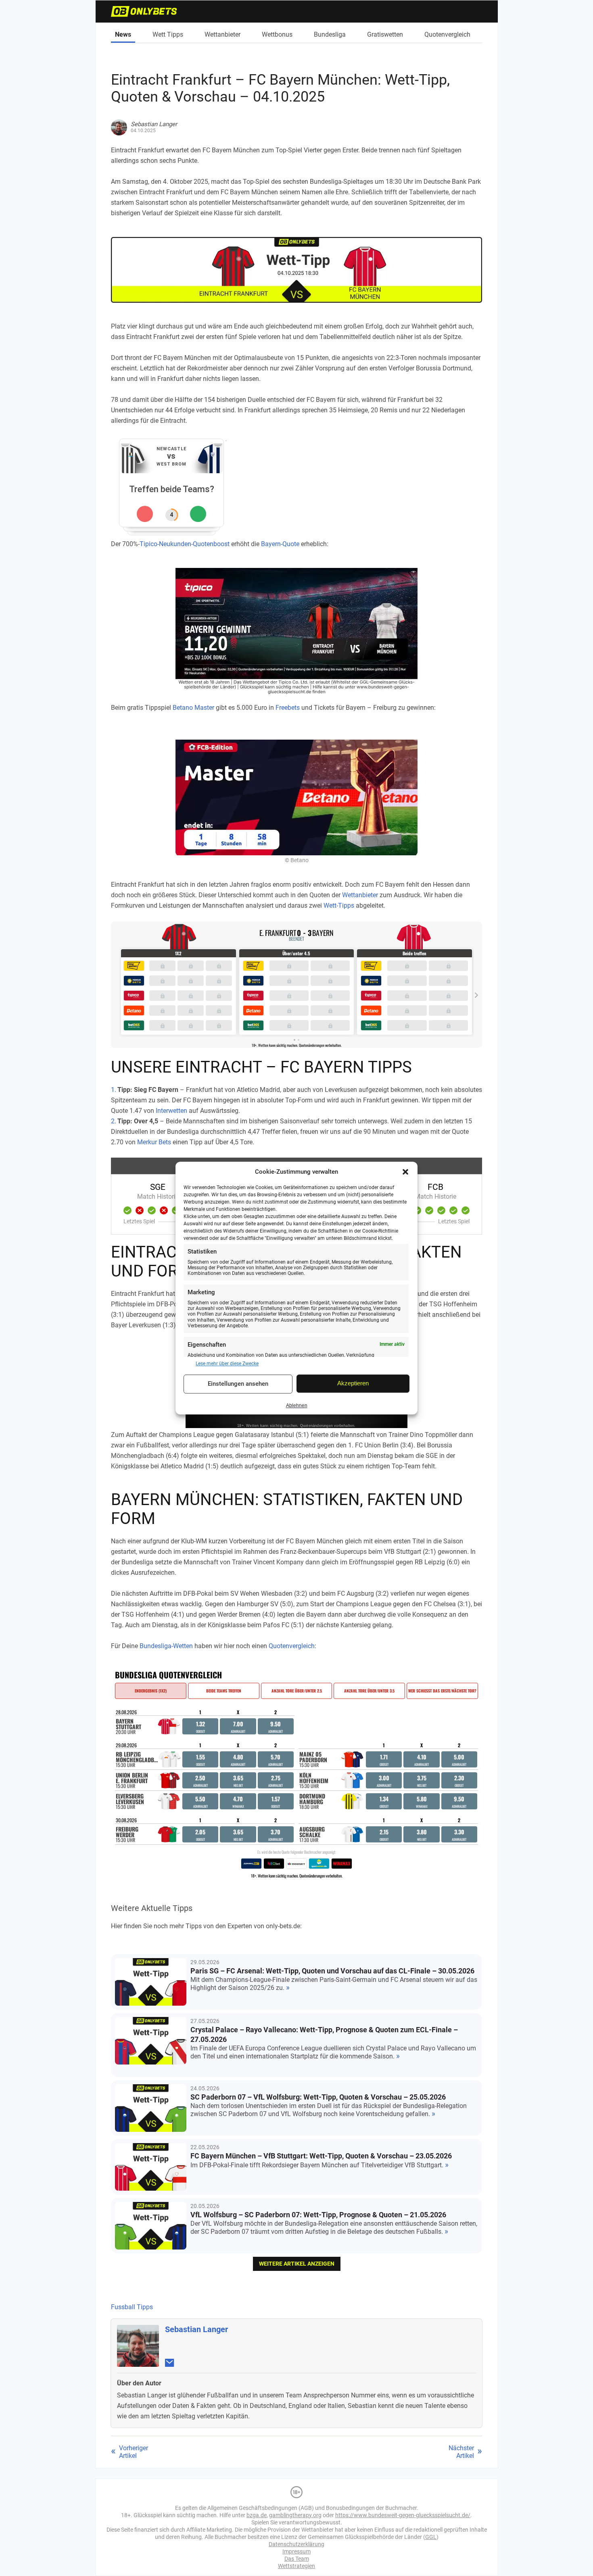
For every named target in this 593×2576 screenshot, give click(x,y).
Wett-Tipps (339, 905)
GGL (431, 2537)
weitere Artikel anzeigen (297, 2264)
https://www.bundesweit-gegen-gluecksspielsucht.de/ (403, 2515)
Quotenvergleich (447, 34)
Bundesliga (330, 34)
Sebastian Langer (196, 2329)
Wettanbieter (222, 34)
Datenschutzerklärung (296, 2544)
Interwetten (171, 1111)
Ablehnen (297, 1405)
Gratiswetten (385, 34)
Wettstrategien (296, 2566)
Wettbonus (277, 34)
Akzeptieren (353, 1384)
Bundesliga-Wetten (166, 1646)
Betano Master (193, 708)
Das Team (297, 2559)
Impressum (296, 2551)
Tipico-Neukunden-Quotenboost (185, 544)
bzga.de (257, 2515)
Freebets (288, 708)
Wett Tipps (168, 34)
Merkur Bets (154, 1142)
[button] (405, 1172)
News (123, 34)
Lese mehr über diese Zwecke (227, 1364)
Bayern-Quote (280, 544)
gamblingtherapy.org (295, 2515)
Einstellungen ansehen (238, 1384)
